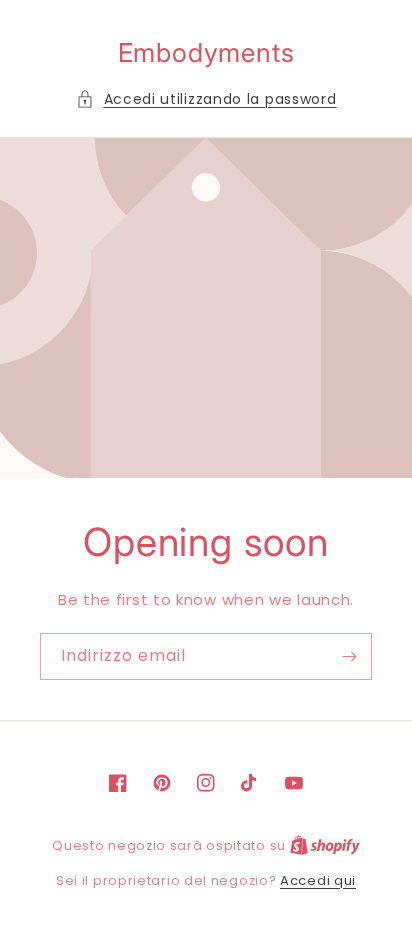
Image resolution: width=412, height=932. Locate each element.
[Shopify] (325, 845)
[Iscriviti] (349, 656)
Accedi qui (318, 880)
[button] (206, 99)
